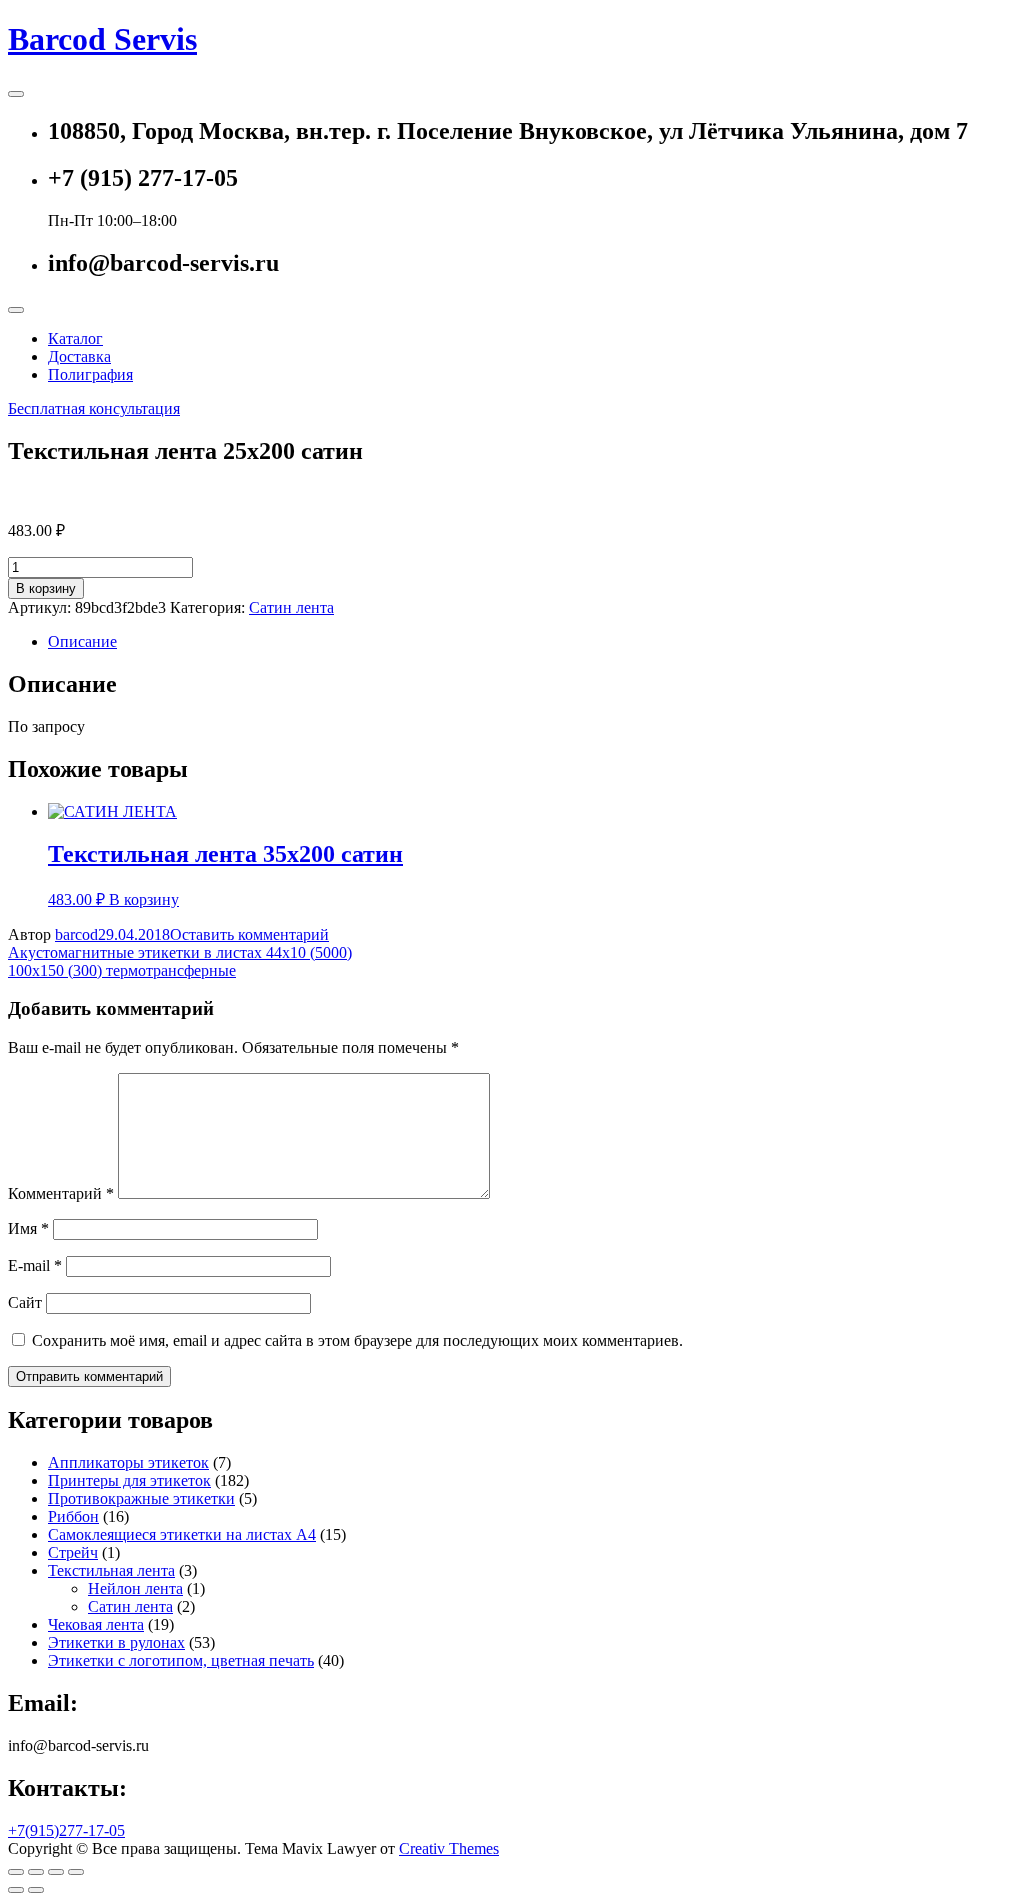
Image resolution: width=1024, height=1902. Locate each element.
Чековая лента (96, 1624)
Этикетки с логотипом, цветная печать (181, 1660)
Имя (28, 1228)
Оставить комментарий (249, 934)
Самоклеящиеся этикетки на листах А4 (182, 1534)
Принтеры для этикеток (129, 1480)
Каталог (75, 338)
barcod (76, 934)
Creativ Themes (449, 1848)
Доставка (79, 356)
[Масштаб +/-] (76, 1872)
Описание (82, 641)
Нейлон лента (135, 1588)
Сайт (25, 1302)
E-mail (35, 1265)
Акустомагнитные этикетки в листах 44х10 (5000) (180, 952)
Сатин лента (291, 607)
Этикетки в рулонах (116, 1642)
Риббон (73, 1516)
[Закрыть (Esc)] (16, 1872)
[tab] (532, 642)
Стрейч (73, 1552)
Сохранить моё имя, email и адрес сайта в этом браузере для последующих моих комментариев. (357, 1340)
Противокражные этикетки (141, 1498)
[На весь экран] (56, 1872)
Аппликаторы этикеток (128, 1462)
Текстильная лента (111, 1570)
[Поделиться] (36, 1872)
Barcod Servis (102, 39)
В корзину (46, 588)
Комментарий (61, 1193)
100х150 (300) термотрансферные (122, 970)
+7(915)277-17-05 (66, 1830)
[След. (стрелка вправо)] (36, 1890)
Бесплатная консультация (94, 408)
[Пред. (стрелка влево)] (16, 1890)
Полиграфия (90, 374)
